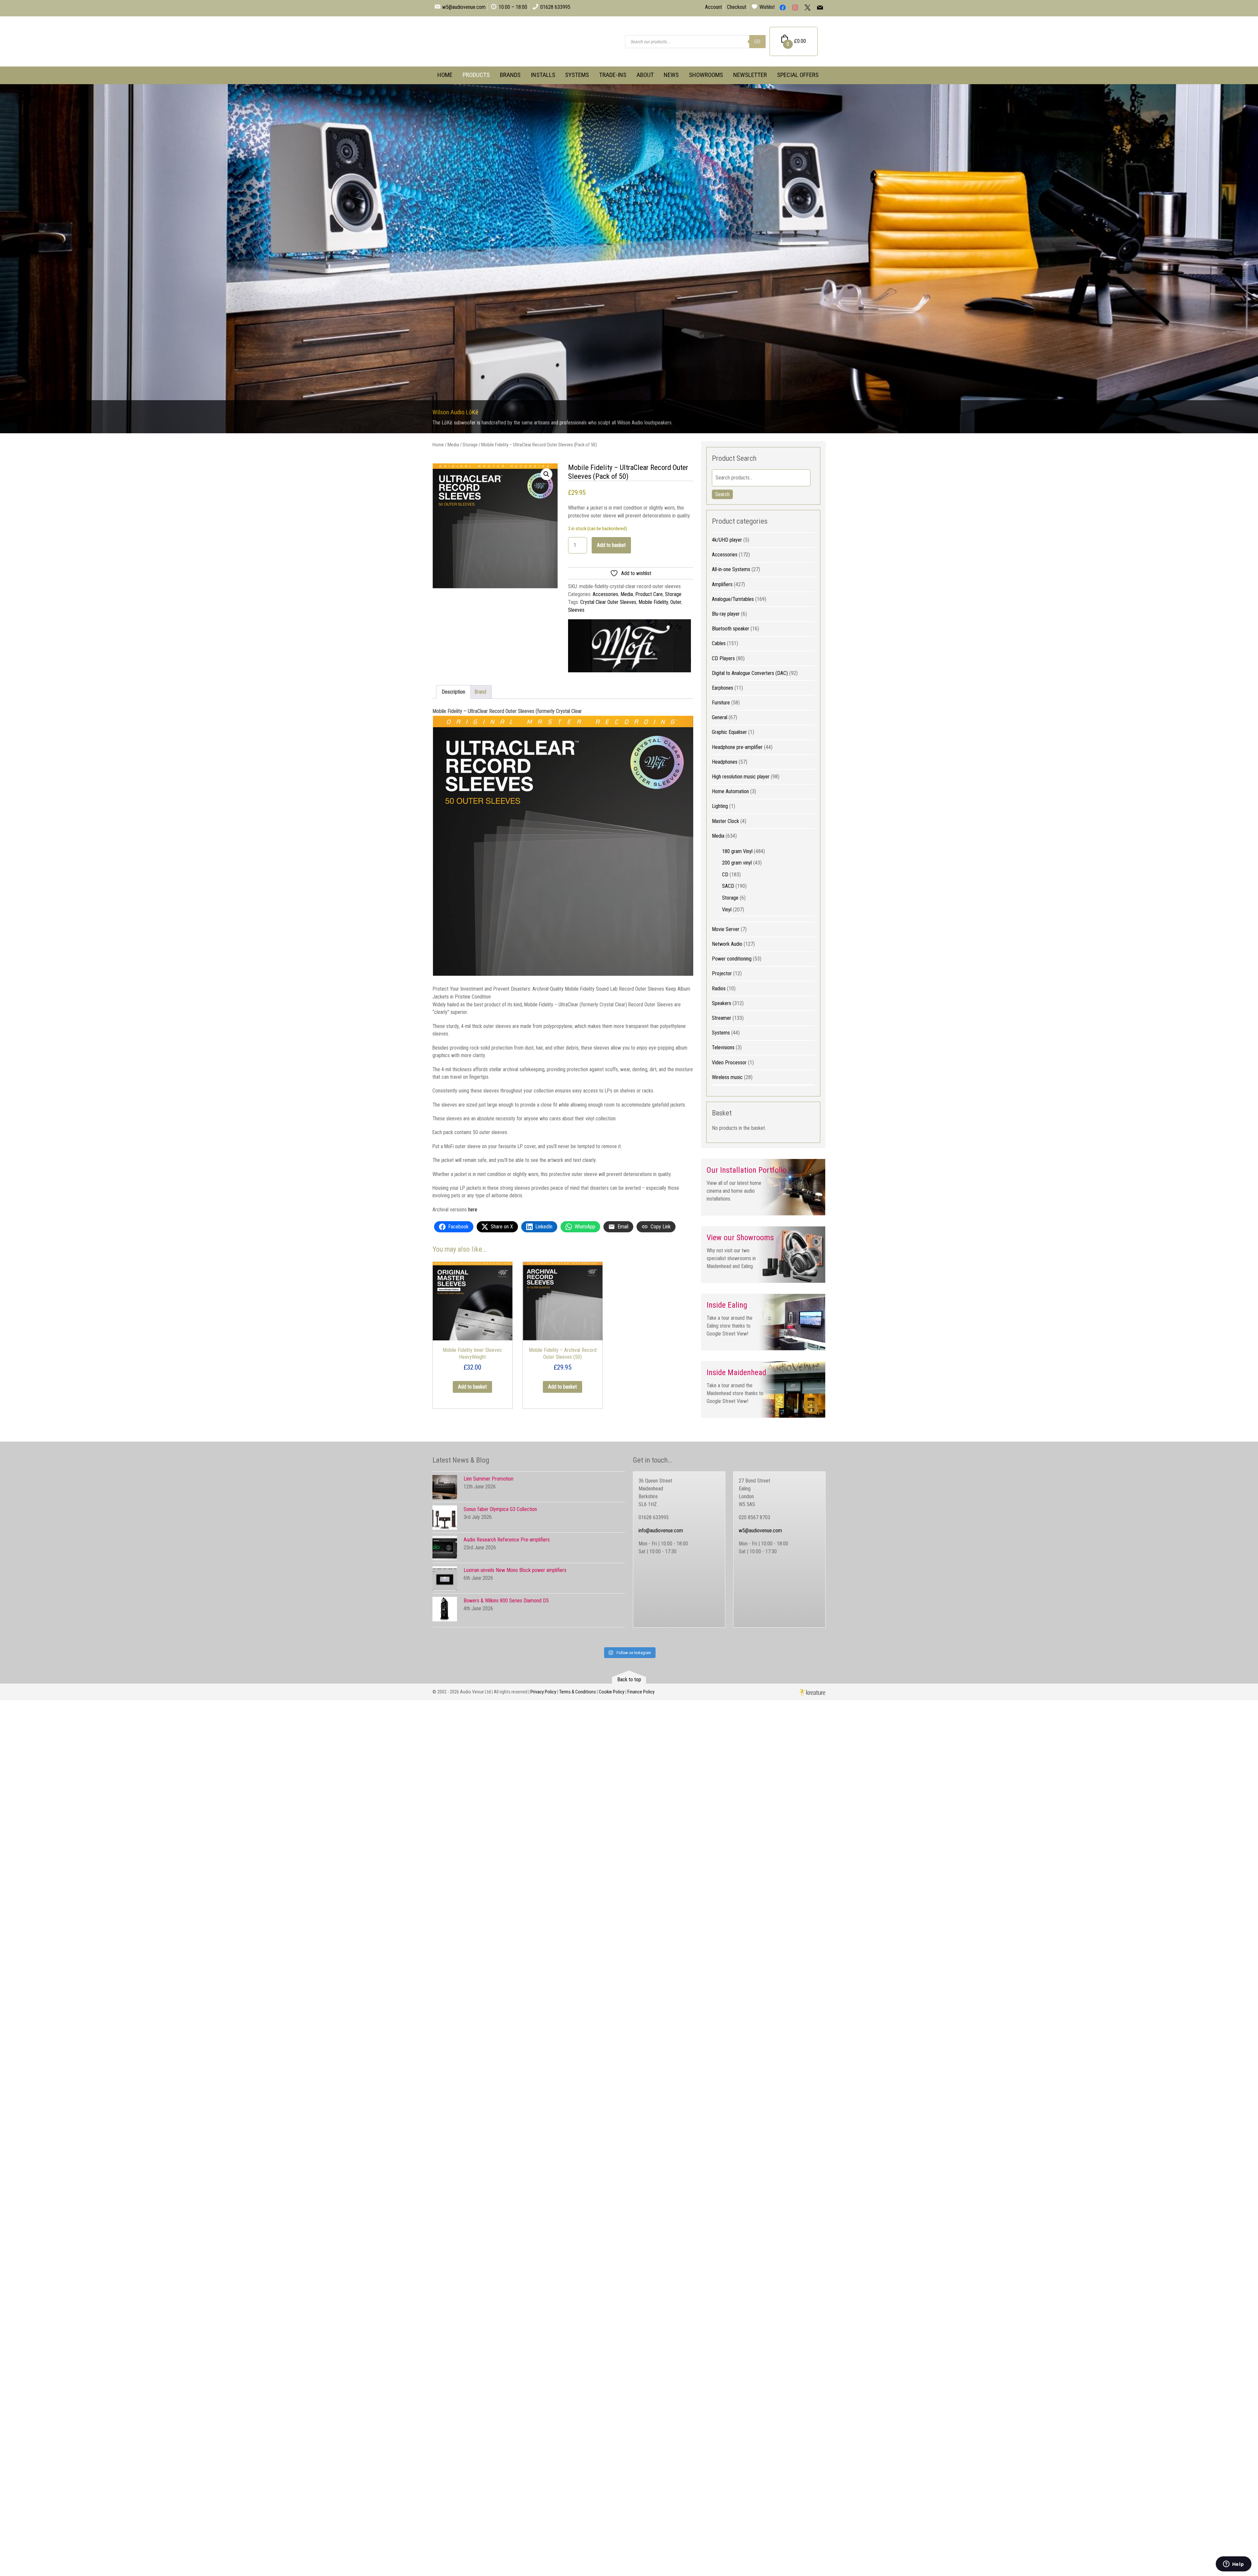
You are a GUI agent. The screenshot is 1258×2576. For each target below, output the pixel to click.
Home (445, 75)
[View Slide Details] (629, 259)
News (671, 75)
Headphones (725, 762)
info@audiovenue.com (661, 1531)
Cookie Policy (612, 1692)
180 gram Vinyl (737, 851)
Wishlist (767, 7)
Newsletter (750, 75)
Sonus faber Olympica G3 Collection (500, 1509)
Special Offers (798, 75)
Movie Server (726, 929)
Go (757, 41)
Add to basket (611, 545)
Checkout (737, 7)
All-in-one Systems (731, 569)
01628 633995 (555, 7)
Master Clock (725, 821)
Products (476, 75)
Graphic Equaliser (729, 732)
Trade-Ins (613, 75)
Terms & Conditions (578, 1692)
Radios (719, 989)
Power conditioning (732, 959)
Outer (676, 602)
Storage (470, 445)
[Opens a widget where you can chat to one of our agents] (1233, 2565)
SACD (728, 886)
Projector (722, 973)
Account (714, 7)
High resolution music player (741, 777)
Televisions (723, 1047)
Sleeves (576, 610)
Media (453, 445)
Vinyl (727, 910)
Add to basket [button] (472, 1387)
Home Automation (730, 791)
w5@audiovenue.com (464, 7)
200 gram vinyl (737, 863)
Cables (719, 643)
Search (722, 494)
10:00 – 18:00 (513, 7)
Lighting (720, 806)
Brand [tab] (480, 692)
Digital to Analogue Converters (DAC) (750, 673)
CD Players (723, 658)
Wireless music (727, 1077)
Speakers (722, 1003)
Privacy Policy (543, 1692)
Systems (577, 75)
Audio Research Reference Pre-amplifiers (507, 1540)
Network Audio (727, 944)
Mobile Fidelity (653, 602)
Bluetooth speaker (731, 629)
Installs (543, 75)
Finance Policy (641, 1692)
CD (725, 875)
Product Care (649, 594)
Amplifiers (722, 584)
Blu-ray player (726, 614)
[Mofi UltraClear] (495, 526)
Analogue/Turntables (733, 599)
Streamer (722, 1018)
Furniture (721, 703)
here (473, 1210)
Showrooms (706, 75)
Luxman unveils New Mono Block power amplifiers (515, 1570)
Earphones (723, 688)
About (645, 75)
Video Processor (729, 1063)
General (720, 717)
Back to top (629, 1680)
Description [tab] (453, 692)
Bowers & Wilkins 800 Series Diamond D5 (506, 1601)
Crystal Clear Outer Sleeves (608, 602)
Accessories (605, 594)
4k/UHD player (727, 540)
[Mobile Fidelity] (629, 647)
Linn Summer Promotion (488, 1479)
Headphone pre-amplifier (737, 747)
